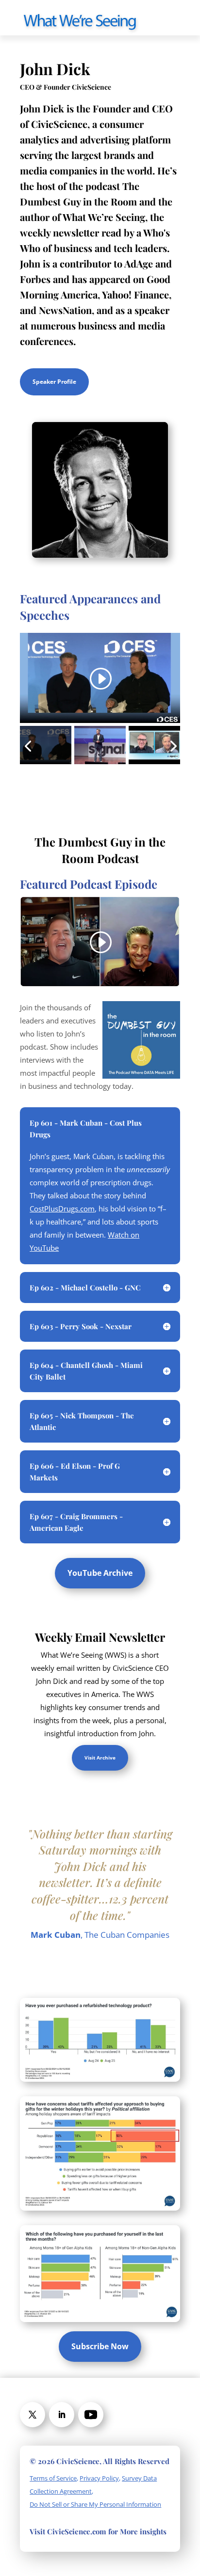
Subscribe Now (100, 2346)
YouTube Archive (100, 1573)
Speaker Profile (54, 382)
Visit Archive (100, 1758)
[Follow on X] (33, 2415)
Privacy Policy (99, 2478)
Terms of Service (53, 2478)
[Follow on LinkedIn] (62, 2415)
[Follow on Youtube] (91, 2415)
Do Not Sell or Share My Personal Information (95, 2504)
